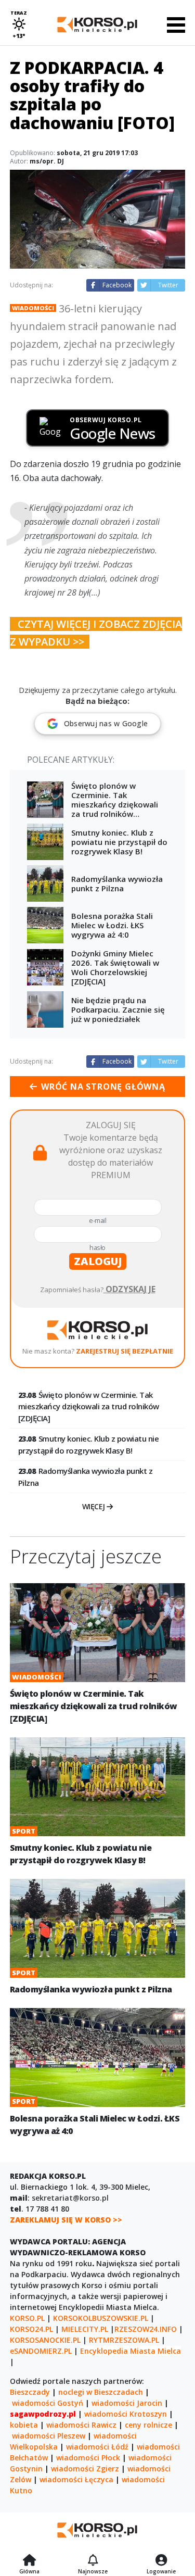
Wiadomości (33, 308)
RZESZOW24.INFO (146, 2329)
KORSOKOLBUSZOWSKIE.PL (101, 2318)
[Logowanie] (161, 2561)
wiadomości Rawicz (81, 2425)
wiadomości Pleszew (49, 2436)
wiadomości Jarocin (127, 2403)
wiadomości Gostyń (48, 2403)
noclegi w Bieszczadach (101, 2392)
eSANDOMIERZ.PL (41, 2351)
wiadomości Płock (88, 2458)
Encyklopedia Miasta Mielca (131, 2351)
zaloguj (98, 1261)
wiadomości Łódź (97, 2447)
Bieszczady (30, 2392)
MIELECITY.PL (85, 2329)
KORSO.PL (27, 2318)
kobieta (24, 2425)
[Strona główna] (29, 2561)
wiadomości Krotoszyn (126, 2414)
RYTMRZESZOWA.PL (124, 2340)
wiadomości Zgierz (85, 2468)
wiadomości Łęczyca (76, 2479)
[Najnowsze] (93, 2561)
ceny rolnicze (148, 2425)
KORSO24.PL (31, 2329)
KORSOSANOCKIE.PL (45, 2340)
